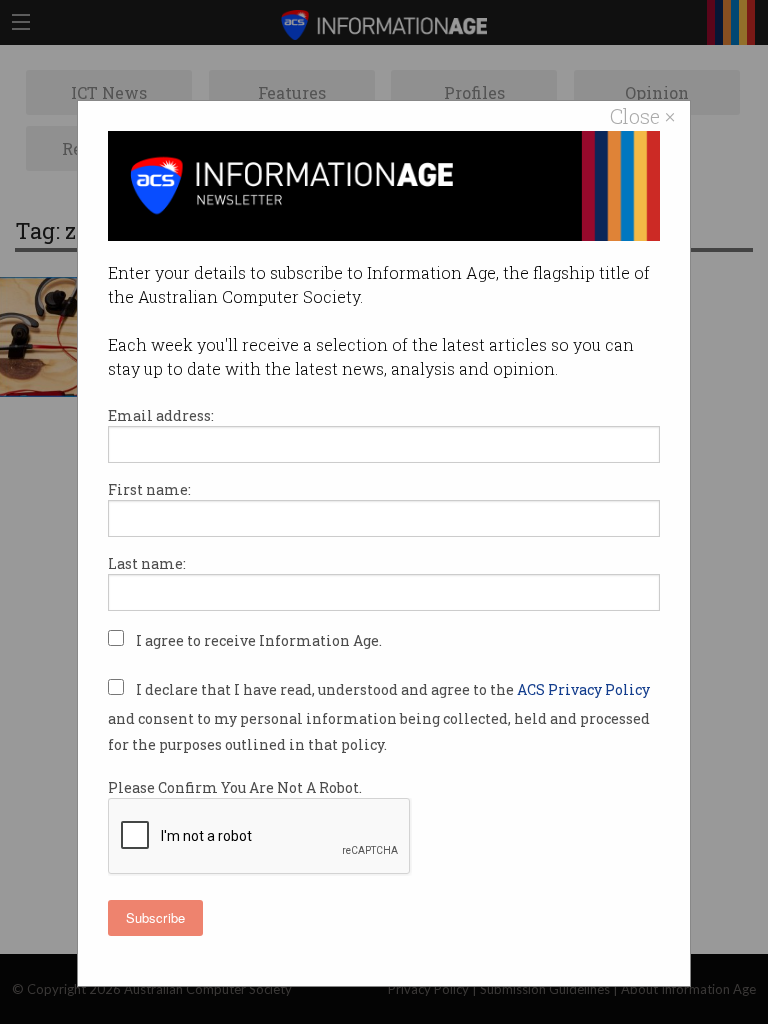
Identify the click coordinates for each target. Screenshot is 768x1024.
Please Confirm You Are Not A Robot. (235, 787)
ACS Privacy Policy (583, 689)
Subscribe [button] (155, 917)
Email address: (161, 415)
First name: (149, 489)
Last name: (147, 563)
